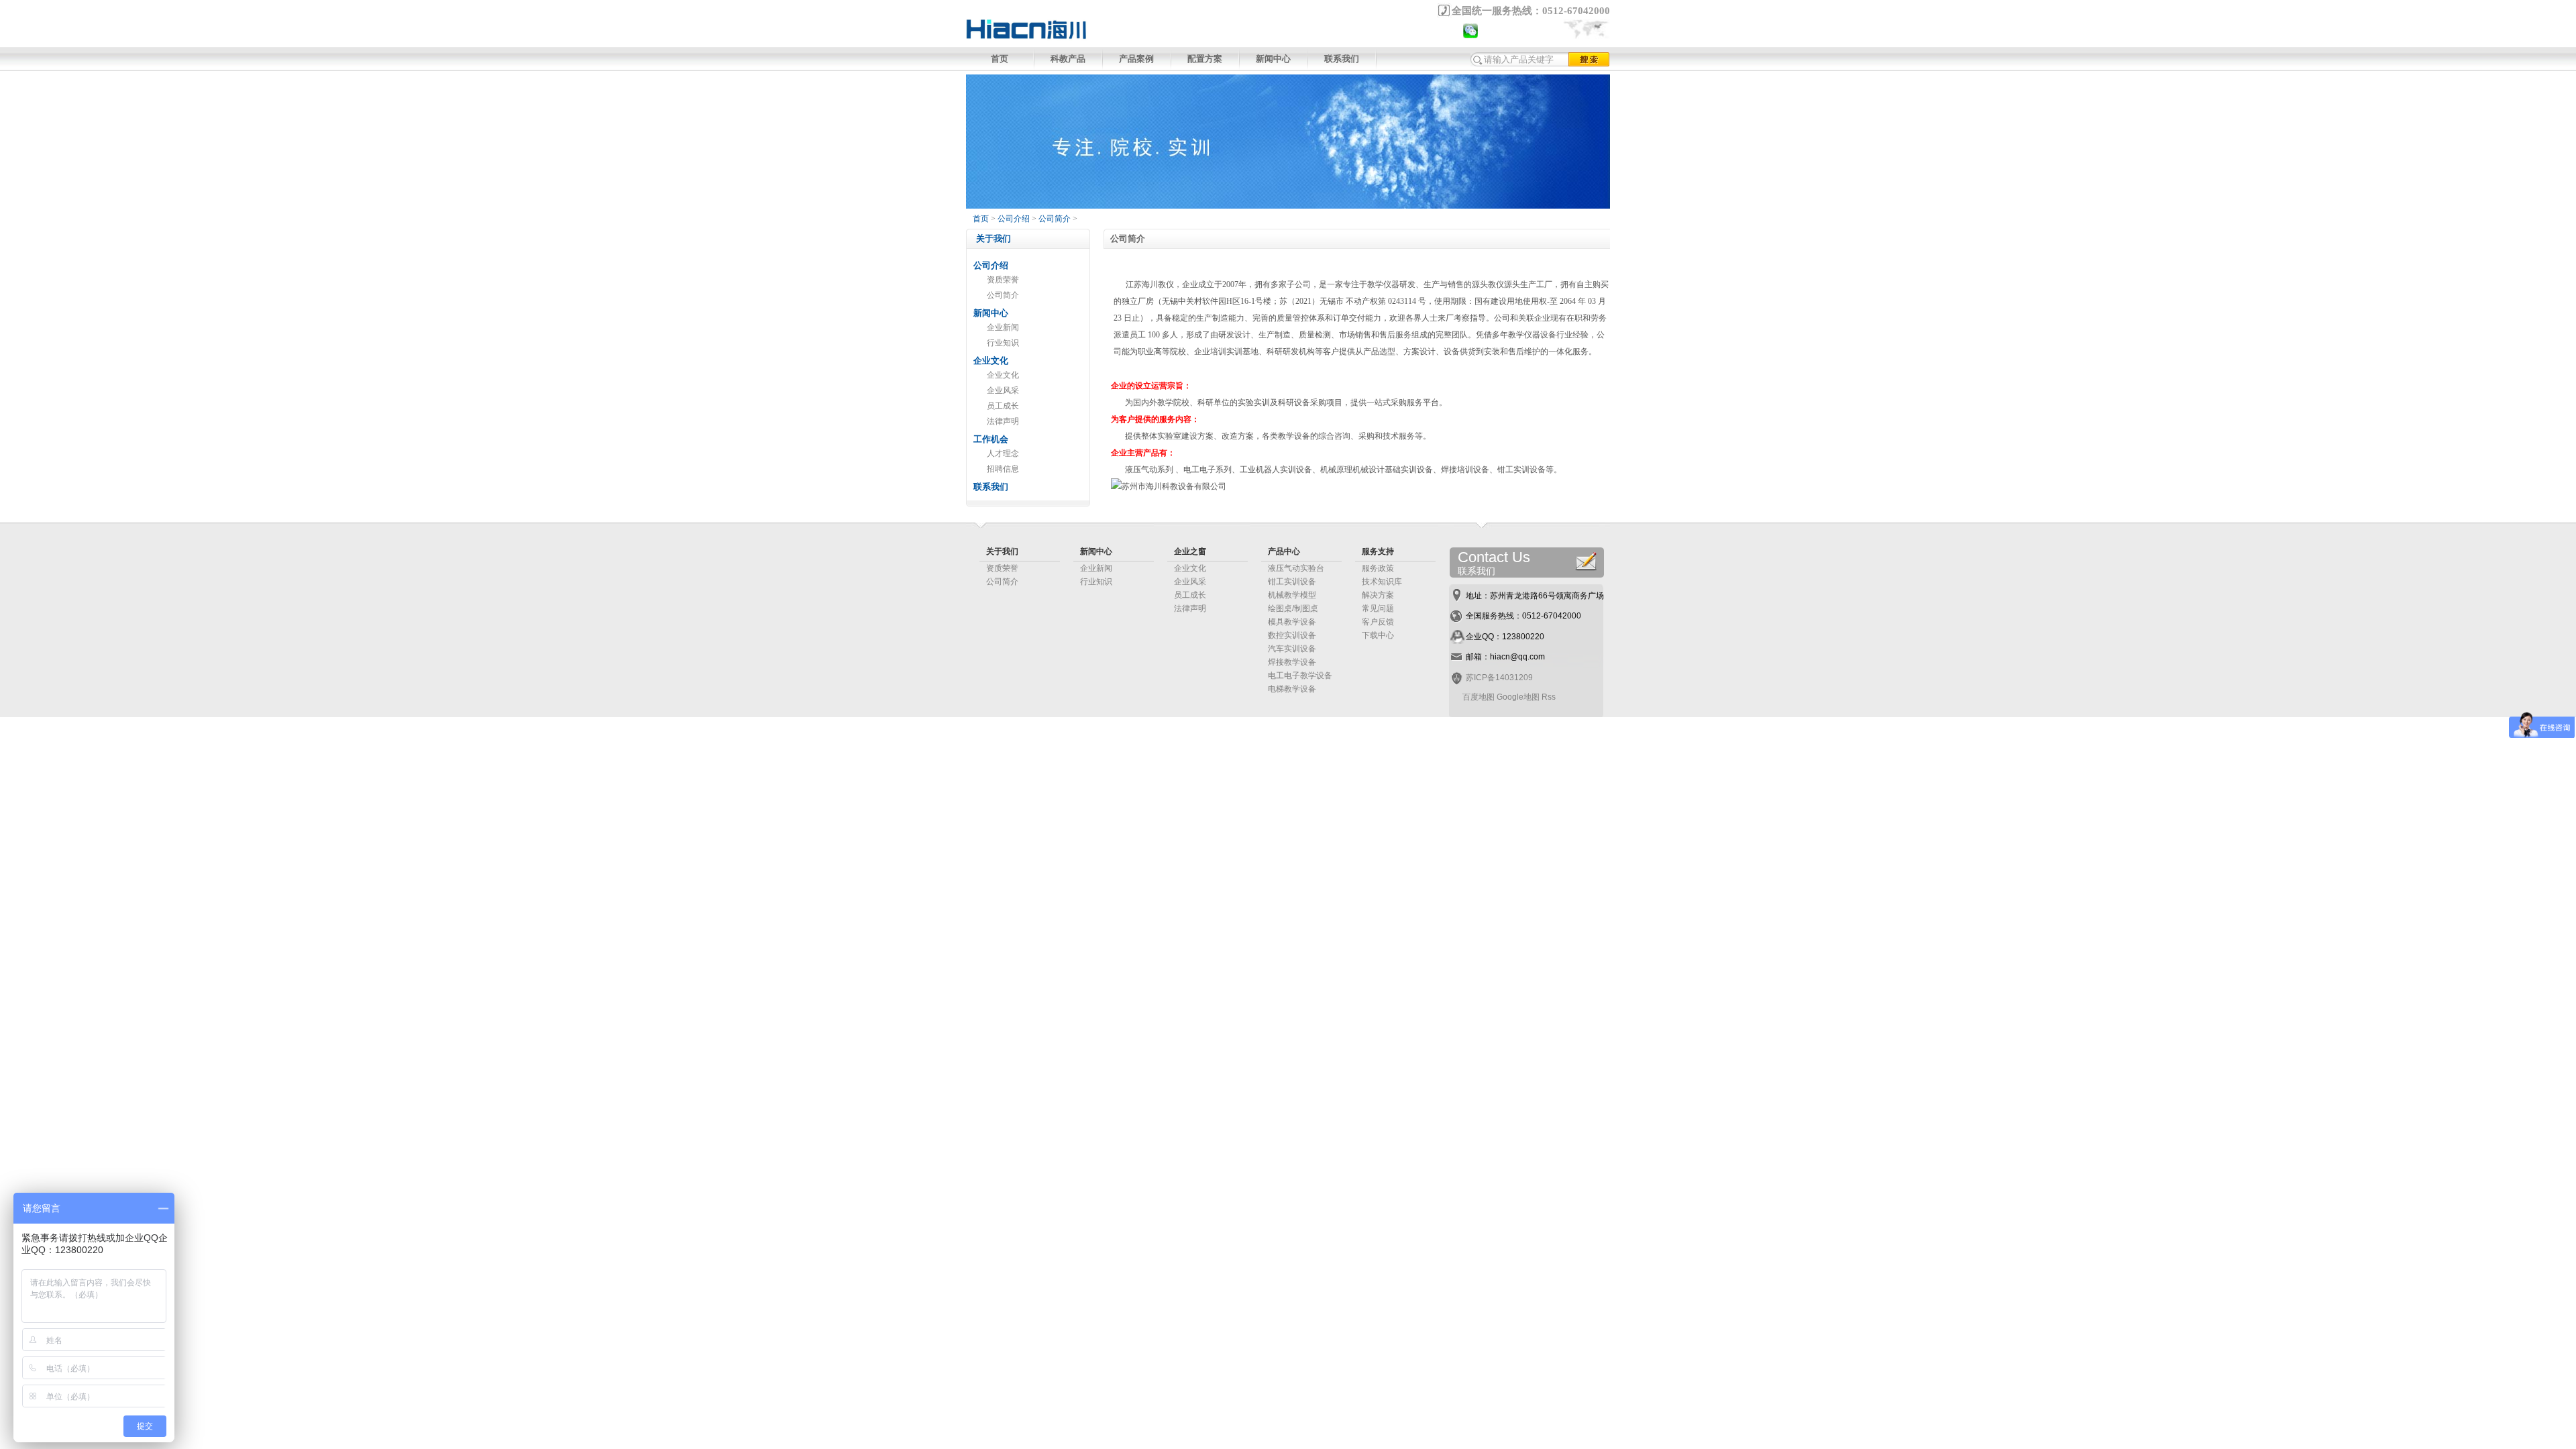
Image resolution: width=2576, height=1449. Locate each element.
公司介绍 (1014, 219)
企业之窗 (1190, 551)
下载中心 (1378, 635)
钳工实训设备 (1292, 582)
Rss (1549, 697)
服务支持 (1378, 551)
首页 (1000, 59)
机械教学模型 (1292, 595)
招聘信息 (1003, 469)
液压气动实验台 (1296, 568)
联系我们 (1342, 59)
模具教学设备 (1292, 622)
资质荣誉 (1003, 280)
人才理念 (1003, 453)
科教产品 (1068, 59)
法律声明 (1003, 421)
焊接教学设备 (1292, 662)
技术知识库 (1382, 582)
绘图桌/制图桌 (1293, 608)
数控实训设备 (1292, 635)
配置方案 (1205, 59)
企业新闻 (1003, 327)
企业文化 (1003, 375)
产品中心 (1284, 551)
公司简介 (1055, 219)
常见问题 (1378, 608)
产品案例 (1136, 59)
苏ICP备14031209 (1499, 678)
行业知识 (1003, 343)
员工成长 (1003, 406)
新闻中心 (1273, 59)
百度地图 (1479, 697)
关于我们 (1002, 551)
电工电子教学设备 (1300, 676)
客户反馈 (1378, 622)
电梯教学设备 (1292, 689)
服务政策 (1378, 568)
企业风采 (1003, 390)
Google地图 (1518, 697)
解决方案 (1378, 595)
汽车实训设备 (1292, 649)
